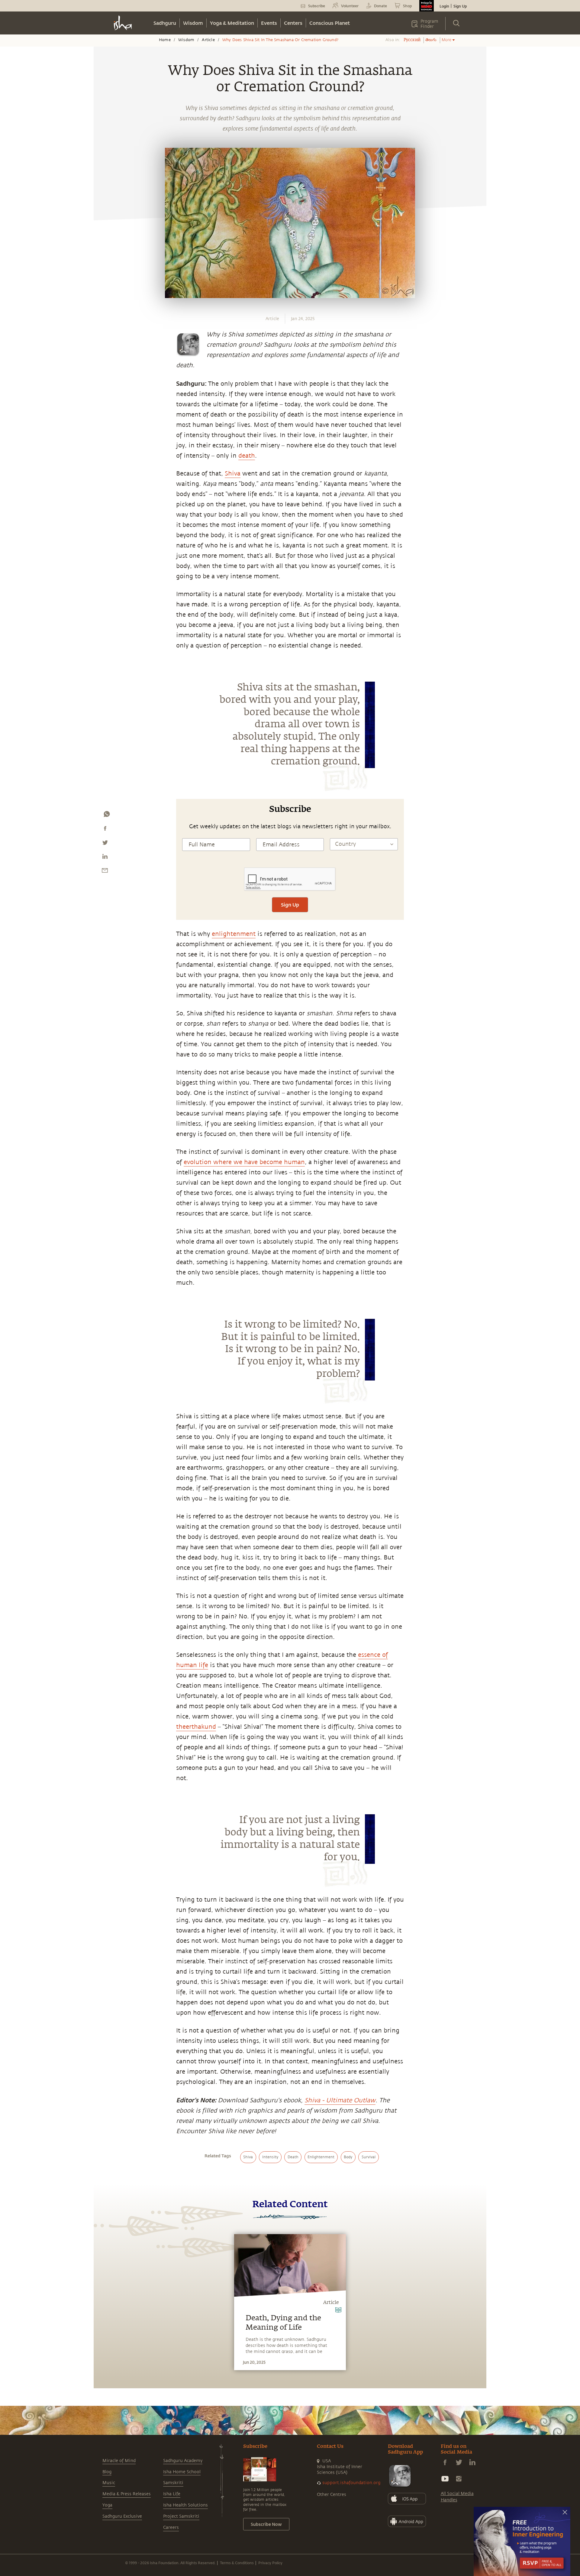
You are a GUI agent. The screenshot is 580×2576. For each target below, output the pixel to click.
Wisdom (193, 23)
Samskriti (173, 2483)
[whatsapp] (107, 816)
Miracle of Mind (119, 2461)
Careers (171, 2527)
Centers (293, 23)
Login (444, 6)
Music (109, 2483)
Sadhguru (165, 23)
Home (165, 40)
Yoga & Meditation (232, 23)
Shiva (233, 474)
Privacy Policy (270, 2563)
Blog (107, 2472)
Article (208, 40)
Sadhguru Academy (183, 2461)
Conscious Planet (330, 23)
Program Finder (429, 24)
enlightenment (234, 934)
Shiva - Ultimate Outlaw (340, 2100)
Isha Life (172, 2494)
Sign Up (460, 6)
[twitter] (105, 844)
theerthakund (196, 1727)
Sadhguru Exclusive (122, 2516)
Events (269, 23)
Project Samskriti (181, 2516)
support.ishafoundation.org (351, 2483)
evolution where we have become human (244, 1162)
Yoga (107, 2505)
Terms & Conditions (237, 2563)
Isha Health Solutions (185, 2505)
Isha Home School (182, 2472)
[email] (105, 872)
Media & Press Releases (127, 2494)
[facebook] (105, 830)
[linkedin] (105, 858)
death (247, 456)
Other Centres (332, 2495)
